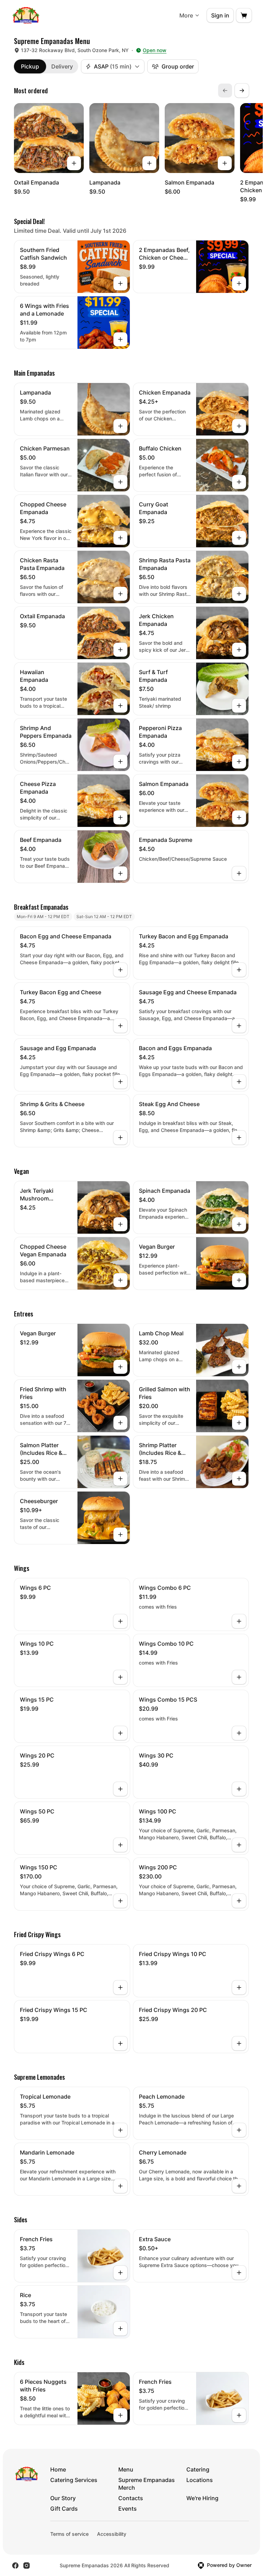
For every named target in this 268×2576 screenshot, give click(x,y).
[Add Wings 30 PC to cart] (239, 1789)
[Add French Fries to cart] (120, 2273)
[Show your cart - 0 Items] (244, 15)
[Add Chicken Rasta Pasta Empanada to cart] (120, 594)
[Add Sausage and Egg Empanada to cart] (120, 1082)
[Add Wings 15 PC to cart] (120, 1733)
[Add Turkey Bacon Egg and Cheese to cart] (120, 1026)
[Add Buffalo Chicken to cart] (239, 482)
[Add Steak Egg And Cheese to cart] (239, 1138)
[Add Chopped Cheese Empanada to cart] (120, 538)
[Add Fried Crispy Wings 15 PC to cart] (120, 2043)
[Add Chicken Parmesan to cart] (120, 482)
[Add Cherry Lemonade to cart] (239, 2186)
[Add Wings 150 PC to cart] (120, 1901)
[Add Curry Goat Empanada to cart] (239, 538)
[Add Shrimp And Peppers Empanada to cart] (120, 762)
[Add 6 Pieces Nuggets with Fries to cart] (120, 2415)
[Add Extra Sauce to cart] (239, 2273)
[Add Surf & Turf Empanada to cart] (239, 706)
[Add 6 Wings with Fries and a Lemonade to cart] (120, 339)
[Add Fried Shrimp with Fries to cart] (120, 1423)
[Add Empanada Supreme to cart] (239, 873)
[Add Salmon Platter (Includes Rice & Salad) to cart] (120, 1479)
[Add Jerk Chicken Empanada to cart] (239, 650)
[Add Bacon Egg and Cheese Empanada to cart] (120, 970)
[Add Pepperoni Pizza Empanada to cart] (239, 762)
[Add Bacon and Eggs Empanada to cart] (239, 1082)
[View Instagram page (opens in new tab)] (27, 2566)
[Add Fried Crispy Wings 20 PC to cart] (239, 2043)
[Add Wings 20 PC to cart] (120, 1789)
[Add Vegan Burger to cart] (239, 1280)
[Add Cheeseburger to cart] (120, 1535)
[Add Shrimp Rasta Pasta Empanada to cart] (239, 594)
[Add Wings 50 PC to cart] (120, 1845)
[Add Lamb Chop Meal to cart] (239, 1367)
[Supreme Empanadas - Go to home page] (26, 15)
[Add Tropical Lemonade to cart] (120, 2130)
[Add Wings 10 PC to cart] (120, 1677)
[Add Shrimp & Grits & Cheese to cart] (120, 1138)
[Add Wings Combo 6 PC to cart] (239, 1621)
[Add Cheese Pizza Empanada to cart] (120, 817)
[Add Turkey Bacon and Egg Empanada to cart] (239, 970)
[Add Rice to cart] (120, 2329)
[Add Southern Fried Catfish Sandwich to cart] (120, 283)
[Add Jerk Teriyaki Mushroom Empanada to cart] (120, 1224)
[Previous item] (225, 91)
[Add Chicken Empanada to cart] (239, 426)
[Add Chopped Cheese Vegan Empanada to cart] (120, 1280)
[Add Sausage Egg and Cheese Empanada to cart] (239, 1026)
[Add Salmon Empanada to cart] (225, 163)
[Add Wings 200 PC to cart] (239, 1901)
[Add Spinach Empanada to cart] (239, 1224)
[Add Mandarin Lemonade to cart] (120, 2186)
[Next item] (242, 91)
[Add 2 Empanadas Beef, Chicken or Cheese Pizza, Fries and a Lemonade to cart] (239, 283)
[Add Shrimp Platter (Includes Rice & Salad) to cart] (239, 1479)
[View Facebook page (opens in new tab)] (15, 2566)
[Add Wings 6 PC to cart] (120, 1621)
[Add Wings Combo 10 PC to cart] (239, 1677)
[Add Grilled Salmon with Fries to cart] (239, 1423)
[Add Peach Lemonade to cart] (239, 2130)
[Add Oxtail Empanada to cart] (74, 163)
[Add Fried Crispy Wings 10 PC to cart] (239, 1987)
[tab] (30, 66)
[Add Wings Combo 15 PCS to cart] (239, 1733)
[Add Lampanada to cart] (149, 163)
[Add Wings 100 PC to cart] (239, 1845)
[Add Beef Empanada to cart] (120, 873)
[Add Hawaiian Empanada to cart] (120, 706)
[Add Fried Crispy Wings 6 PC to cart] (120, 1987)
